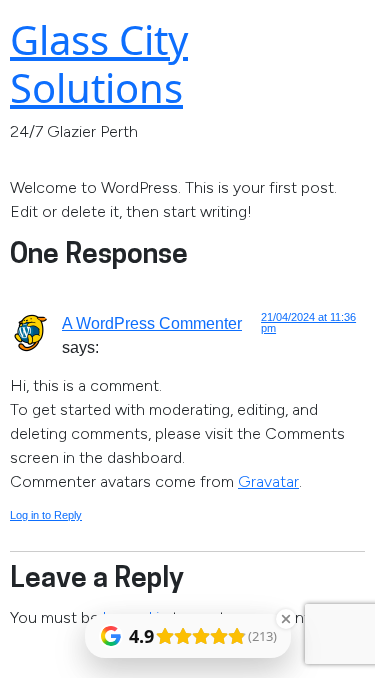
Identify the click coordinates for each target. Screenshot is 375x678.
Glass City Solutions (99, 63)
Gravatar (268, 481)
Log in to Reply (46, 515)
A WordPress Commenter (152, 323)
